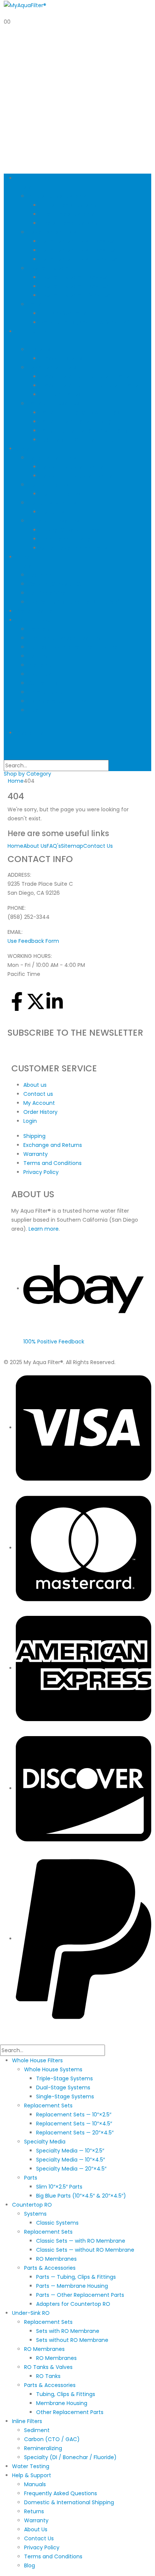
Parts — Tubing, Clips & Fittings (80, 413)
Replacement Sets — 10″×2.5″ (77, 241)
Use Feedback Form (33, 941)
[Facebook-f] (17, 1001)
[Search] (113, 766)
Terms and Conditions (57, 701)
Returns (38, 656)
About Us (40, 674)
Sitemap (72, 846)
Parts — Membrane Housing (76, 422)
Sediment (41, 575)
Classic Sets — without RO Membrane (89, 386)
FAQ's (54, 846)
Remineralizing (47, 593)
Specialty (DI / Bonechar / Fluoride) (74, 602)
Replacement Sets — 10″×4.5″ (78, 250)
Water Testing (34, 611)
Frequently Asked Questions (64, 638)
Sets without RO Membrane (76, 476)
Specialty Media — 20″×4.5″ (75, 295)
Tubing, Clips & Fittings (69, 530)
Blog (33, 710)
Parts (34, 304)
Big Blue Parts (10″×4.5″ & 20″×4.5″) (85, 322)
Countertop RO (32, 2205)
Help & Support (35, 620)
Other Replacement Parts (74, 548)
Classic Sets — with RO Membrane (84, 377)
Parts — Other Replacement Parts (84, 431)
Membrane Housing (65, 539)
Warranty (40, 665)
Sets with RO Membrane (71, 467)
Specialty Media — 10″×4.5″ (74, 286)
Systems (39, 349)
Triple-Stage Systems (68, 205)
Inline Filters (27, 2421)
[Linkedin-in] (55, 1001)
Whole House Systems (57, 196)
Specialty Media (49, 268)
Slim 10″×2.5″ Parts (63, 313)
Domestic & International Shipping (73, 647)
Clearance (30, 733)
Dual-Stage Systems (67, 214)
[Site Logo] (25, 5)
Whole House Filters (37, 2060)
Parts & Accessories (54, 404)
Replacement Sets (52, 232)
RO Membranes (60, 395)
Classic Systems (61, 358)
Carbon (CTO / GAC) (56, 584)
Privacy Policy (46, 692)
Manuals (39, 629)
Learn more (44, 1229)
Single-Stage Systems (69, 223)
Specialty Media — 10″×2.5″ (74, 277)
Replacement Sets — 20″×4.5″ (79, 259)
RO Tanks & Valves (52, 503)
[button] (13, 755)
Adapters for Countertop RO (77, 440)
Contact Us (43, 683)
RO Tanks (52, 512)
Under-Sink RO (35, 449)
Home (15, 846)
